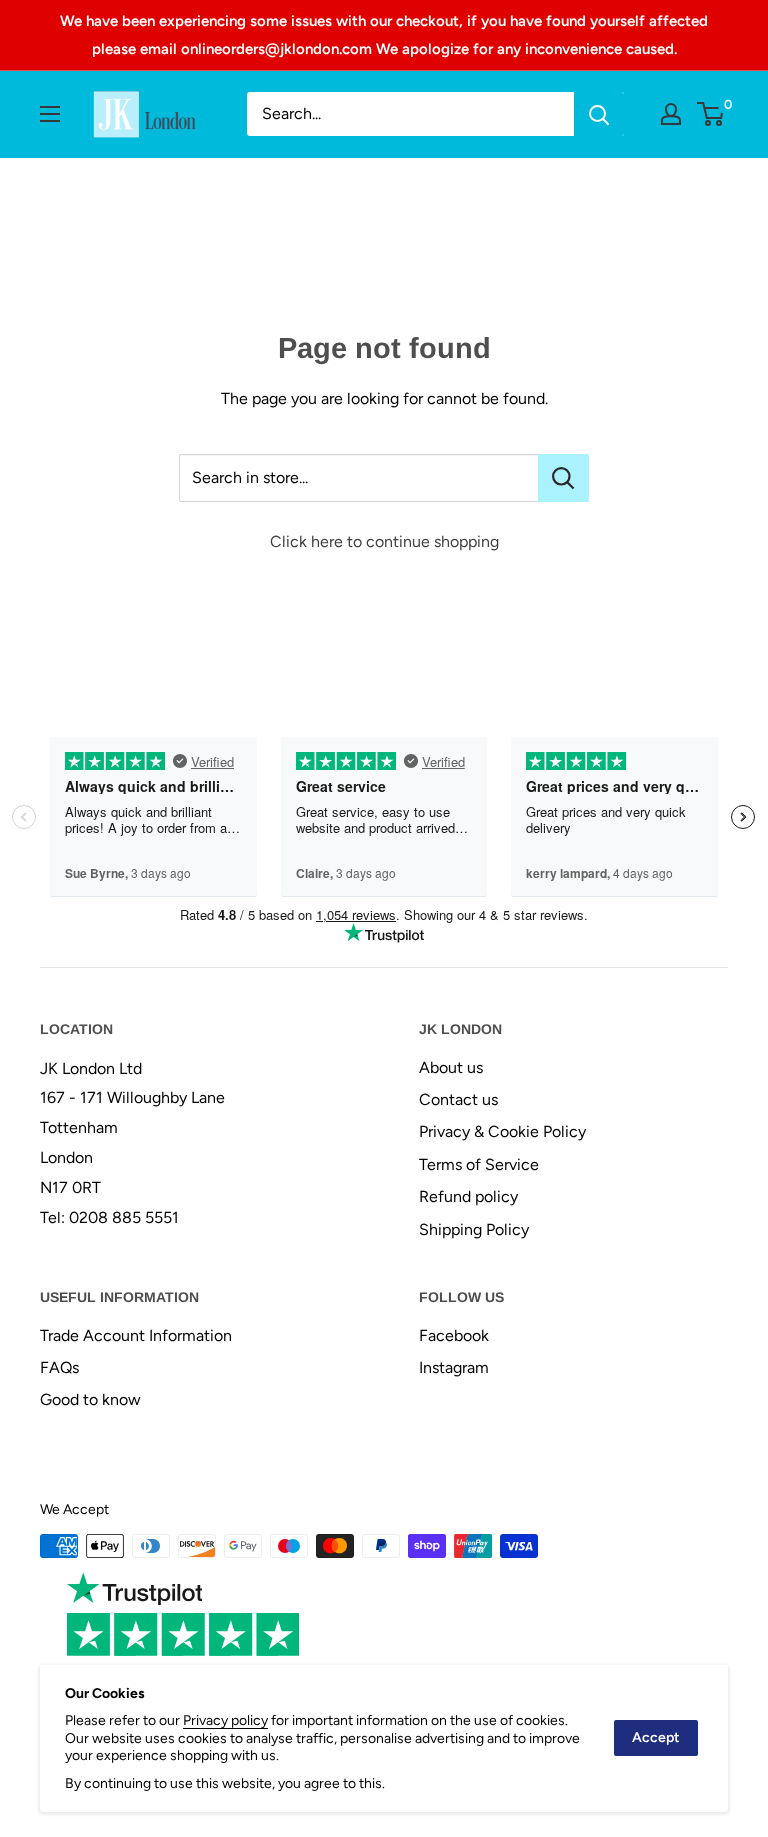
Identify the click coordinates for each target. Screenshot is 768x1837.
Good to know (90, 1399)
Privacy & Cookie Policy (502, 1131)
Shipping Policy (474, 1229)
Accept (656, 1737)
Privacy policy (225, 1720)
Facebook (454, 1335)
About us (451, 1067)
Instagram (454, 1367)
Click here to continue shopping (384, 541)
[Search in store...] (563, 478)
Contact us (458, 1099)
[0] (711, 114)
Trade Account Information (136, 1335)
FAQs (59, 1367)
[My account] (671, 114)
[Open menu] (50, 114)
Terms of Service (479, 1164)
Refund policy (468, 1196)
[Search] (599, 114)
